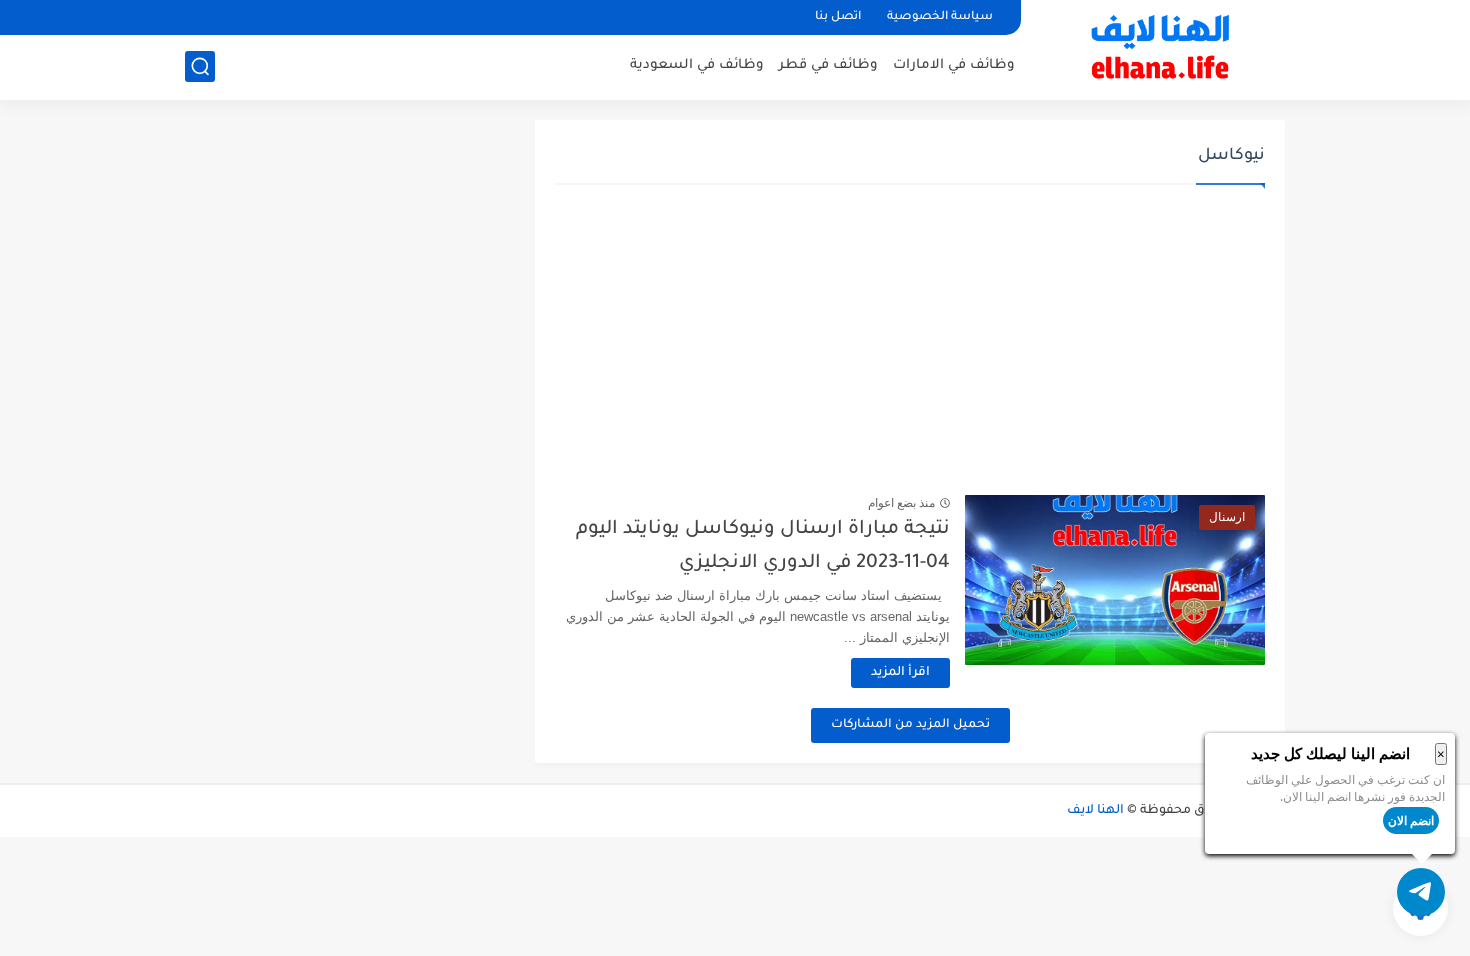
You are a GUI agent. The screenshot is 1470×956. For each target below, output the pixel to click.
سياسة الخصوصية (940, 17)
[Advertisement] (910, 340)
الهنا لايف (1095, 811)
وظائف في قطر (828, 65)
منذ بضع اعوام (901, 503)
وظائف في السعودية (697, 65)
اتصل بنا (838, 17)
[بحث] (200, 66)
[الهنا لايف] (1160, 48)
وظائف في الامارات (954, 65)
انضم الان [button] (1411, 820)
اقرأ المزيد (900, 673)
